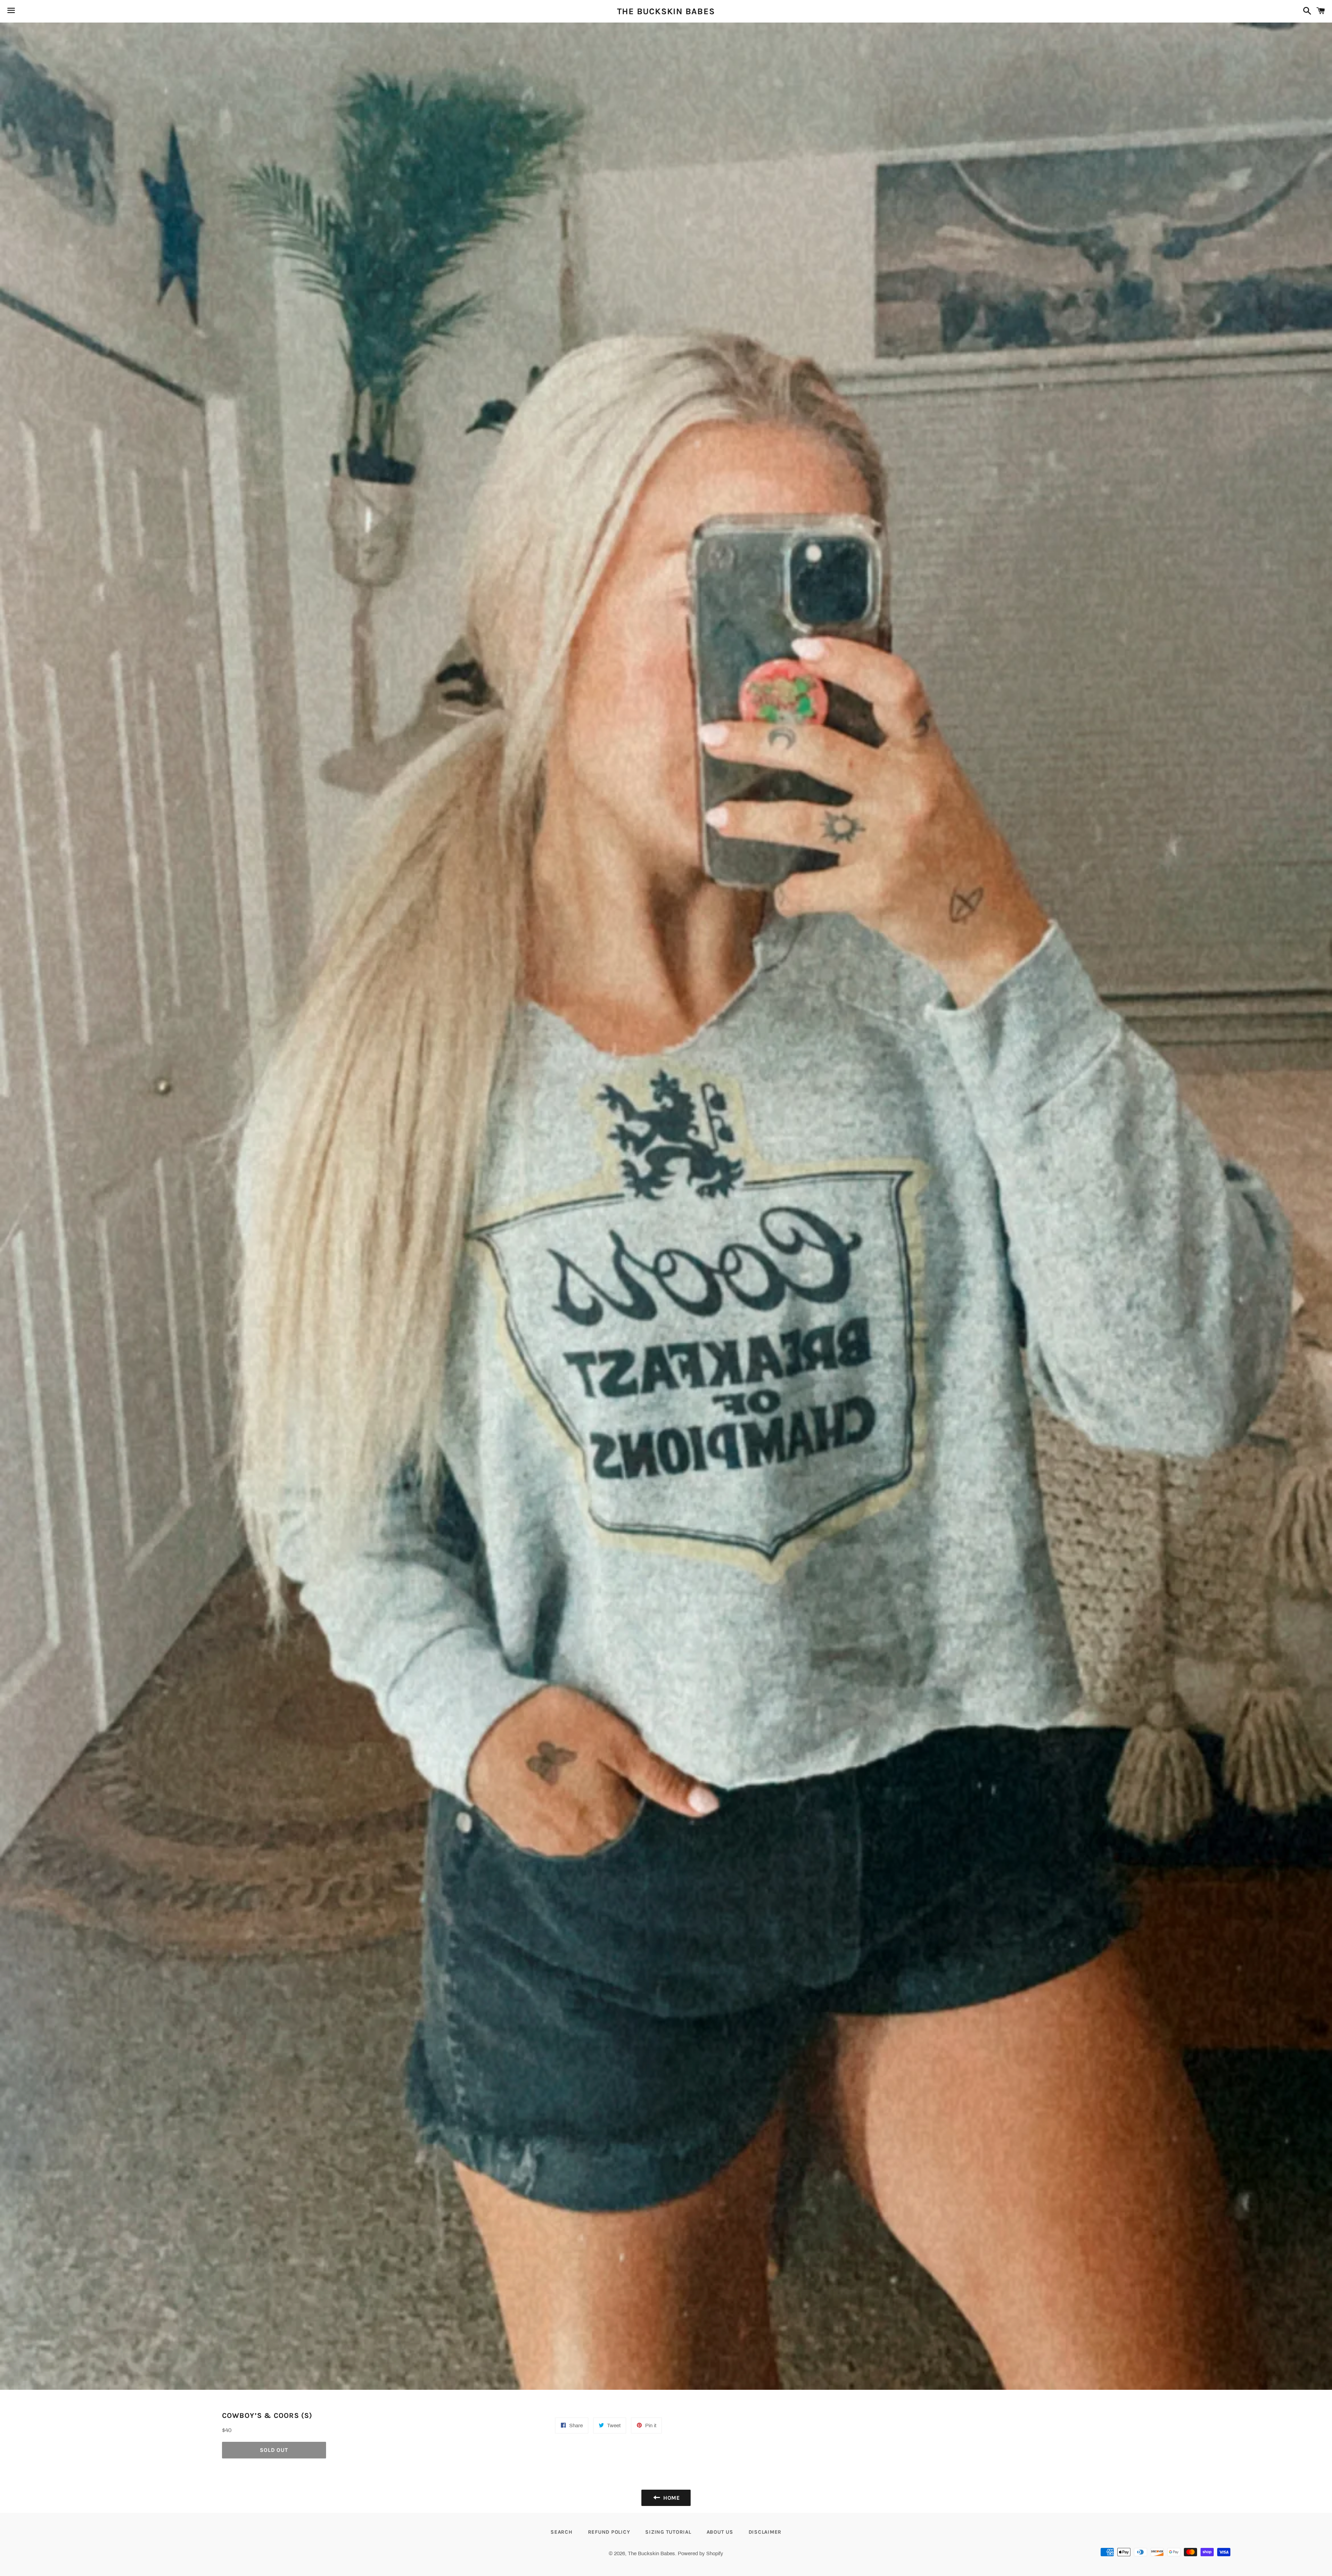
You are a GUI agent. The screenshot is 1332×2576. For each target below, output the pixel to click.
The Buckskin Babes (666, 11)
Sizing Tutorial (668, 2532)
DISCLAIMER (765, 2532)
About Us (720, 2532)
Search (562, 2532)
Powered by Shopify (701, 2553)
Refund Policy (609, 2532)
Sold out (274, 2450)
